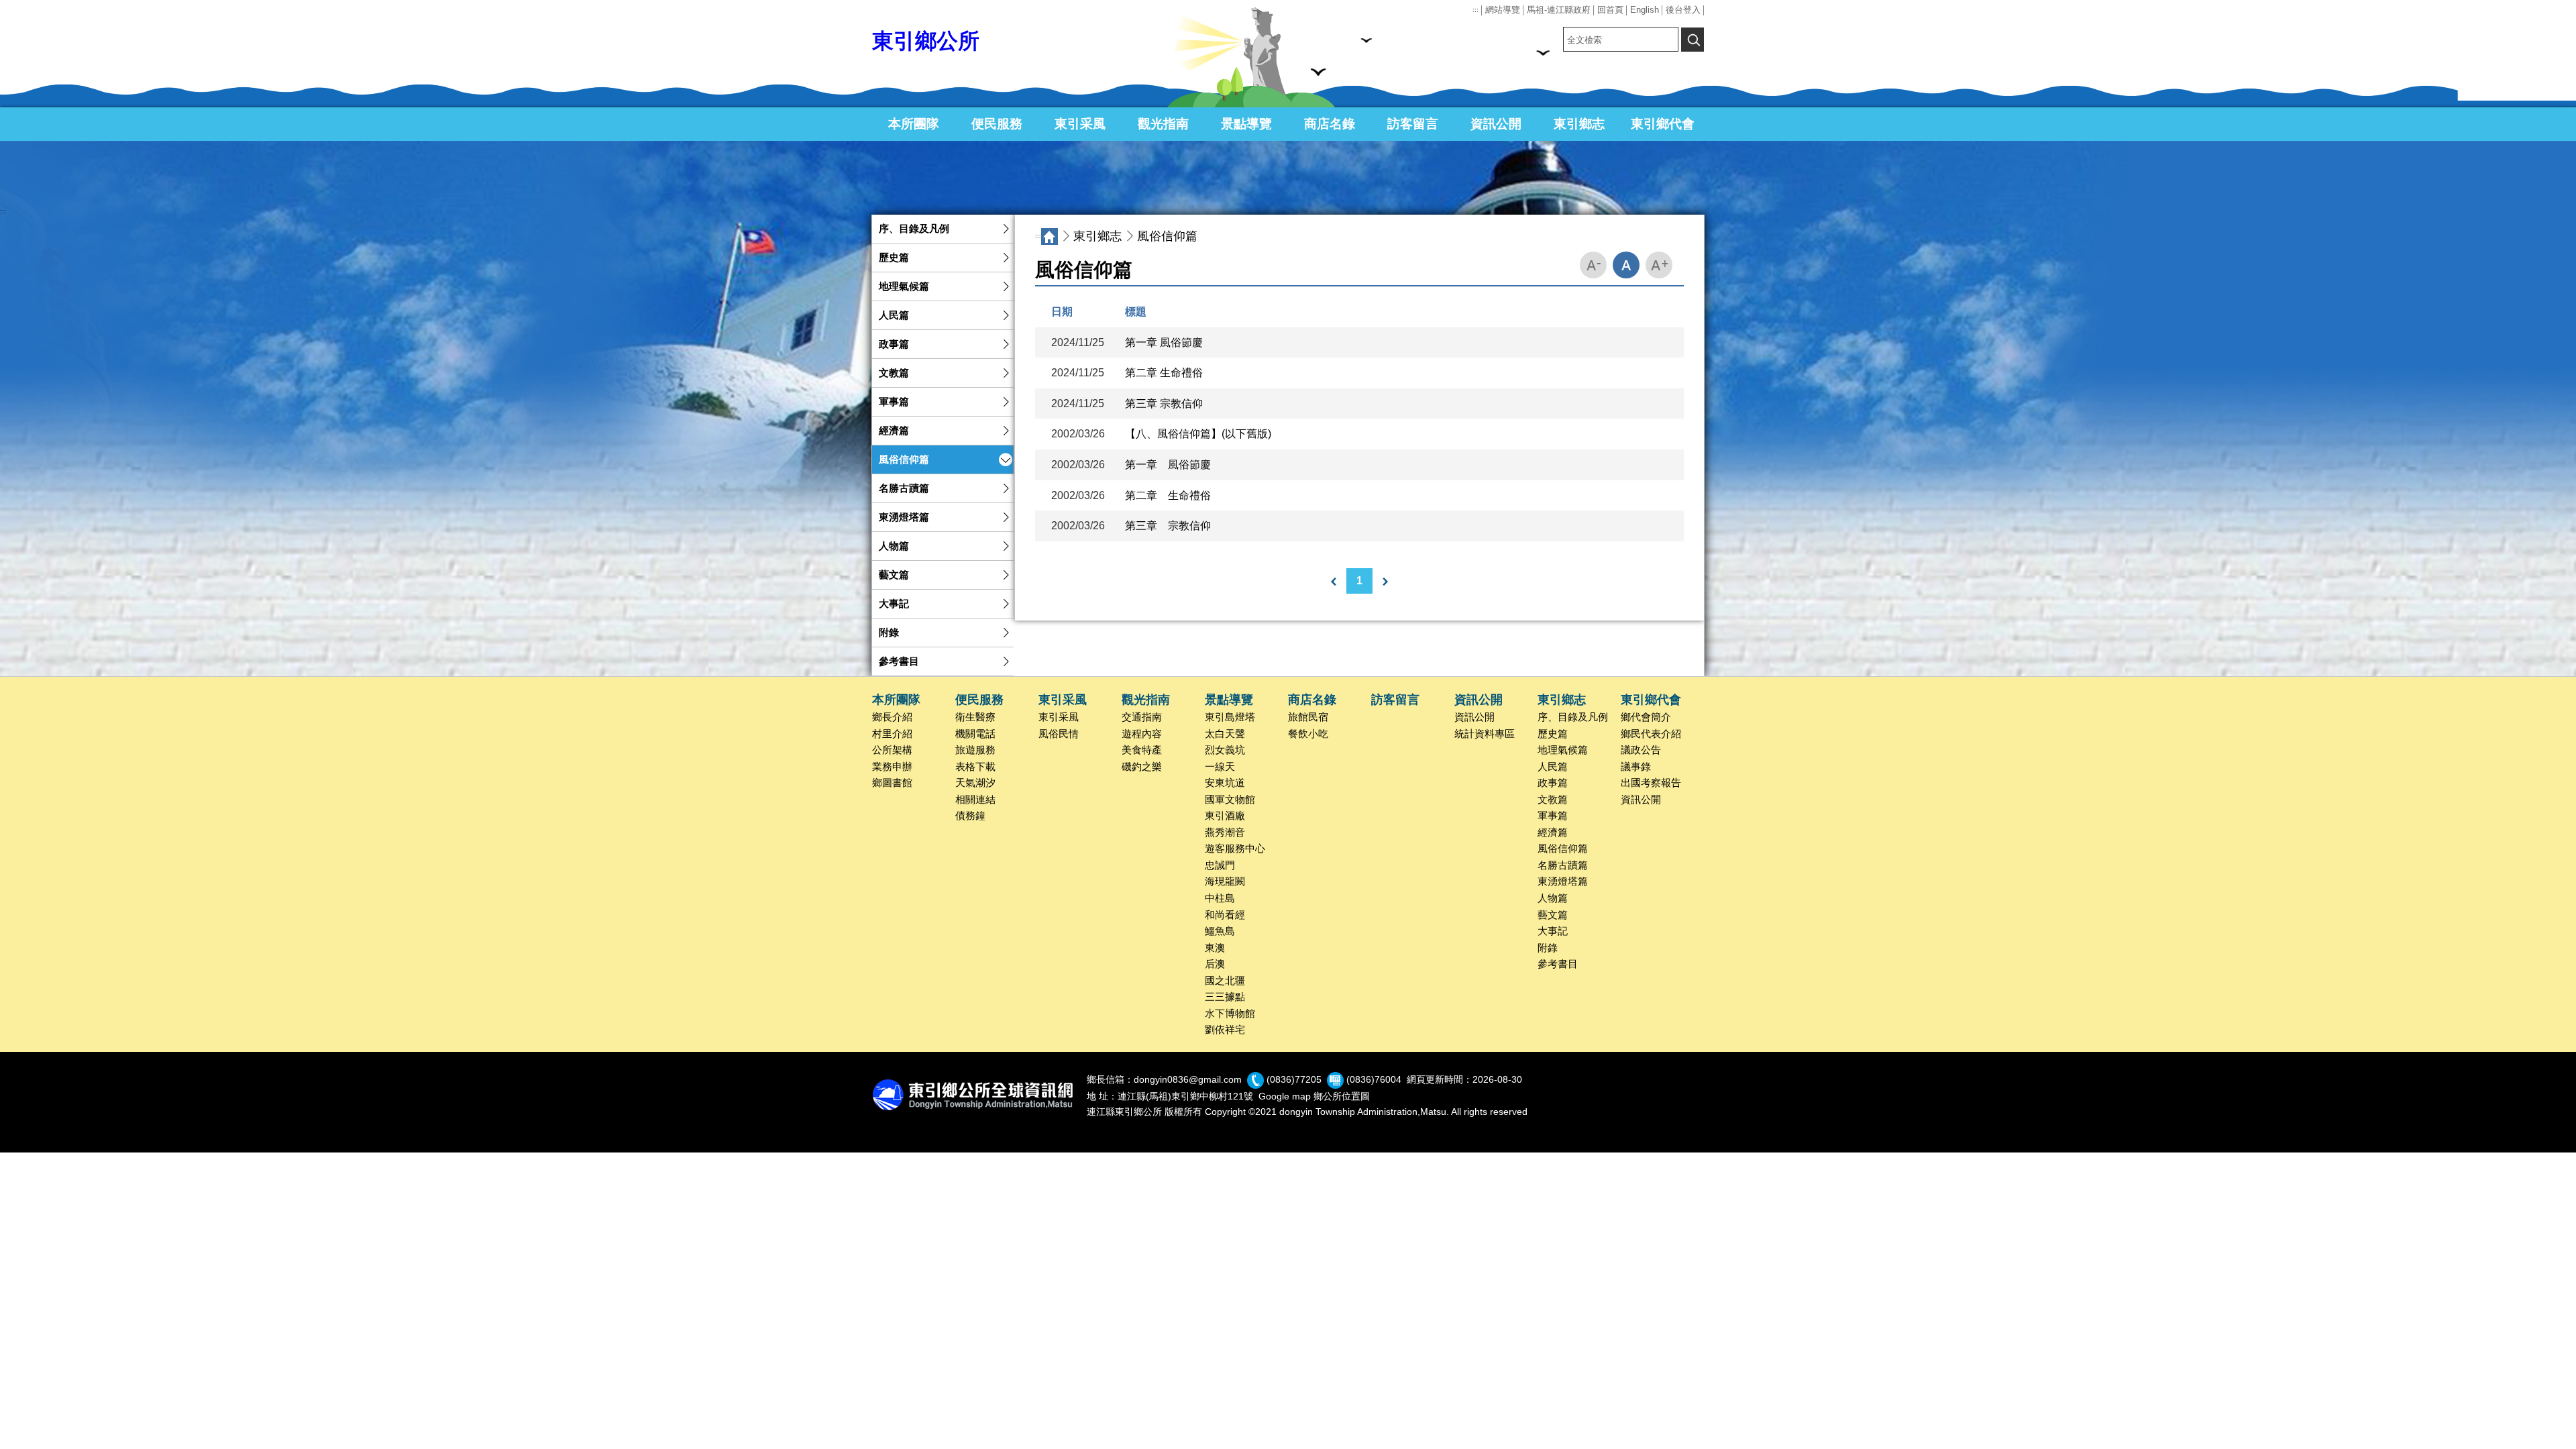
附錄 (889, 633)
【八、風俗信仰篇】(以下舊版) (1198, 434)
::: (1475, 10)
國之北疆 (1225, 981)
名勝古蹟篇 (904, 488)
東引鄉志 (1579, 124)
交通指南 (1142, 717)
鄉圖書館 (892, 783)
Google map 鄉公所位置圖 (1314, 1096)
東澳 (1215, 948)
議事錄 (1636, 767)
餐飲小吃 (1308, 734)
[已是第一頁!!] (1334, 582)
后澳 (1215, 964)
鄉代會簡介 (1646, 717)
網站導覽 (1503, 10)
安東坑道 (1225, 783)
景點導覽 (1246, 124)
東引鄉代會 (1663, 124)
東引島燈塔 (1230, 717)
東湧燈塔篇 (904, 517)
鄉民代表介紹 (1651, 734)
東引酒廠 (1225, 816)
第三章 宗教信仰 (1164, 404)
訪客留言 (1413, 124)
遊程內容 (1142, 734)
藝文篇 (894, 575)
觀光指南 (1163, 124)
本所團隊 (914, 124)
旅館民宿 (1308, 717)
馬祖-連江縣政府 (1559, 10)
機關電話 (975, 734)
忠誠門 (1220, 865)
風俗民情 (1059, 734)
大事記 (894, 604)
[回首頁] (1050, 236)
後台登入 (1683, 10)
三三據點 (1225, 997)
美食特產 (1142, 750)
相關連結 (975, 800)
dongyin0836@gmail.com (1188, 1079)
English (1645, 10)
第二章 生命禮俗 (1164, 373)
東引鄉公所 (926, 41)
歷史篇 (894, 258)
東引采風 (1080, 124)
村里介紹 (892, 734)
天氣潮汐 (975, 783)
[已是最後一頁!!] (1385, 582)
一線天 (1220, 767)
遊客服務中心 (1235, 849)
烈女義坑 (1225, 750)
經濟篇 (894, 431)
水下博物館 (1230, 1014)
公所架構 (892, 750)
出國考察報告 (1651, 783)
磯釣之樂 (1142, 767)
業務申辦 (892, 767)
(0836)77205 (1294, 1079)
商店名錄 (1330, 124)
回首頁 (1610, 10)
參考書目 (899, 661)
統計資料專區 (1485, 734)
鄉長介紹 (892, 717)
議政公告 (1641, 750)
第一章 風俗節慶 (1164, 342)
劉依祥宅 (1225, 1030)
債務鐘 (970, 816)
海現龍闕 (1225, 881)
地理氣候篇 (904, 286)
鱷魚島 (1220, 931)
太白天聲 (1225, 734)
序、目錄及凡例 (914, 229)
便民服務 (997, 124)
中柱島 (1220, 898)
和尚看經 (1225, 915)
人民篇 (894, 315)
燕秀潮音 (1225, 833)
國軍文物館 (1230, 800)
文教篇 (894, 373)
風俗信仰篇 (904, 460)
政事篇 (894, 344)
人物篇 (894, 546)
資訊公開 (1496, 124)
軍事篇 (894, 402)
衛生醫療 (975, 717)
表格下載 (975, 767)
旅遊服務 (975, 750)
